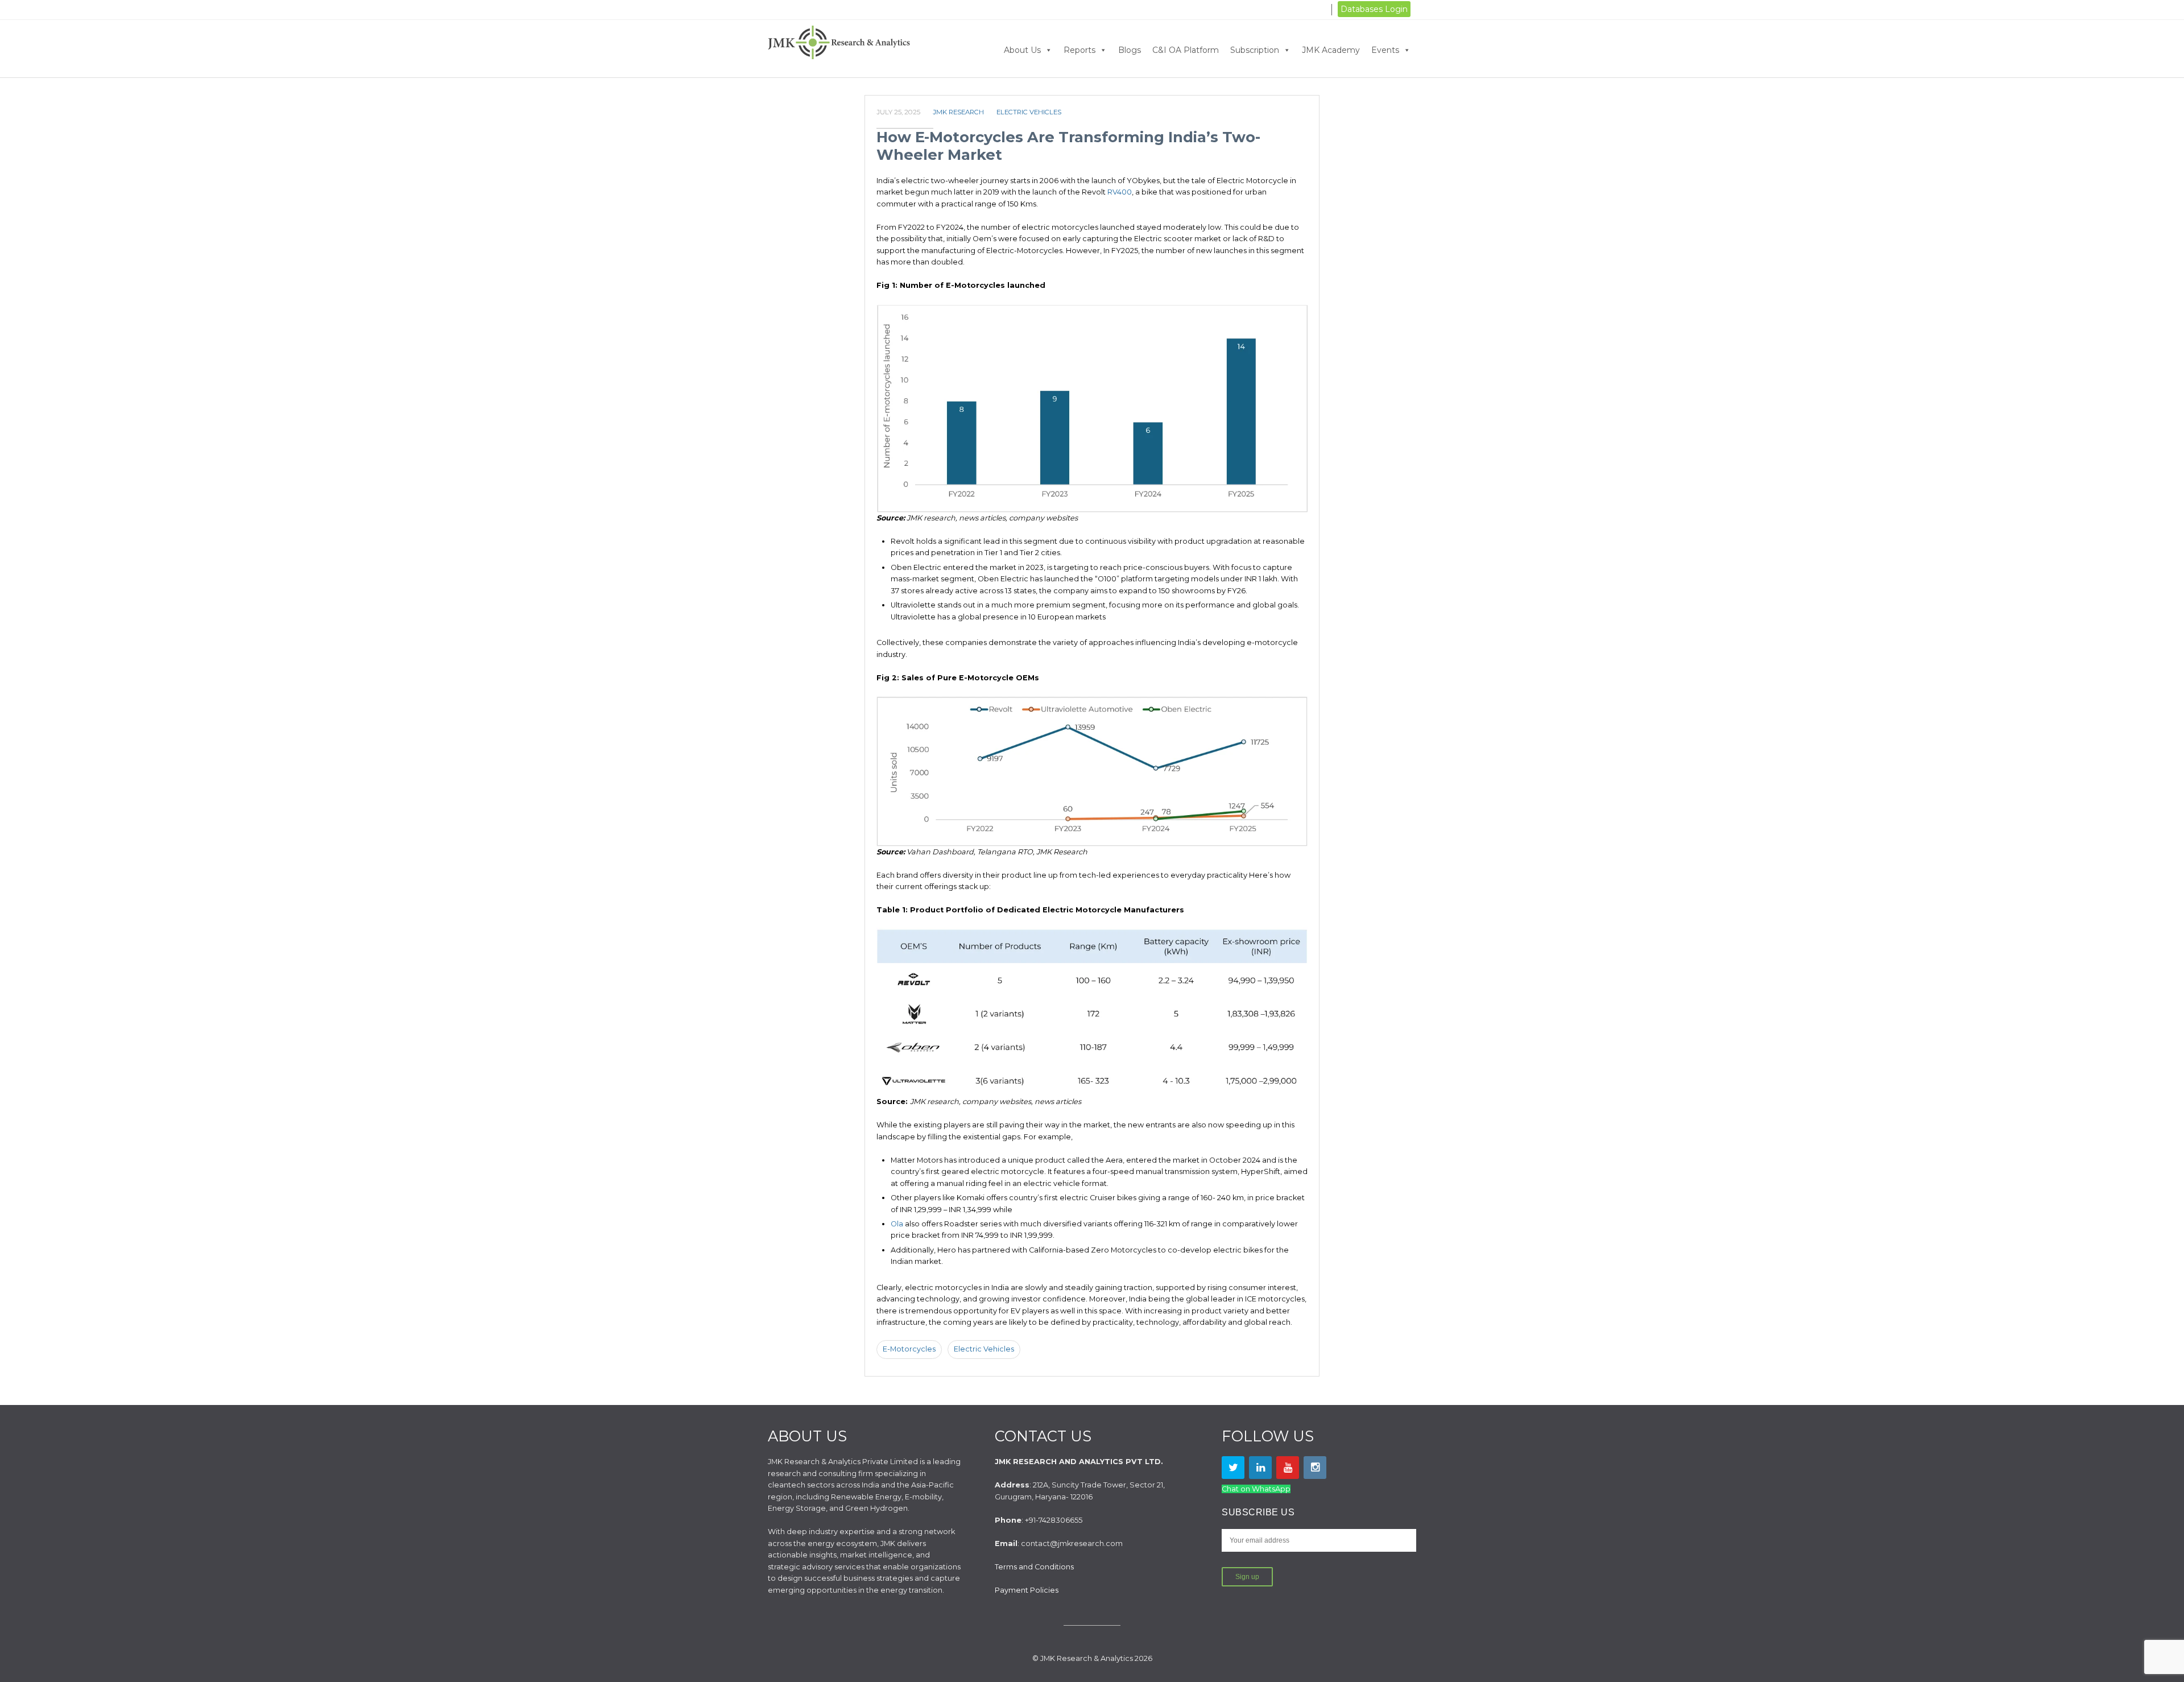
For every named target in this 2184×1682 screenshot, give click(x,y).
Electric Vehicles (1029, 112)
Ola (897, 1224)
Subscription (1255, 50)
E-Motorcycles (909, 1349)
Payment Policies (1027, 1590)
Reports (1079, 50)
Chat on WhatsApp (1256, 1489)
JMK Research (958, 112)
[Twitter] (1233, 1468)
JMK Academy (1331, 50)
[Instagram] (1315, 1468)
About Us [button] (1022, 50)
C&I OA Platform (1186, 50)
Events (1385, 50)
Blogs (1130, 50)
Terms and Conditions (1034, 1567)
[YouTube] (1288, 1468)
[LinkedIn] (1260, 1468)
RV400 (1120, 192)
